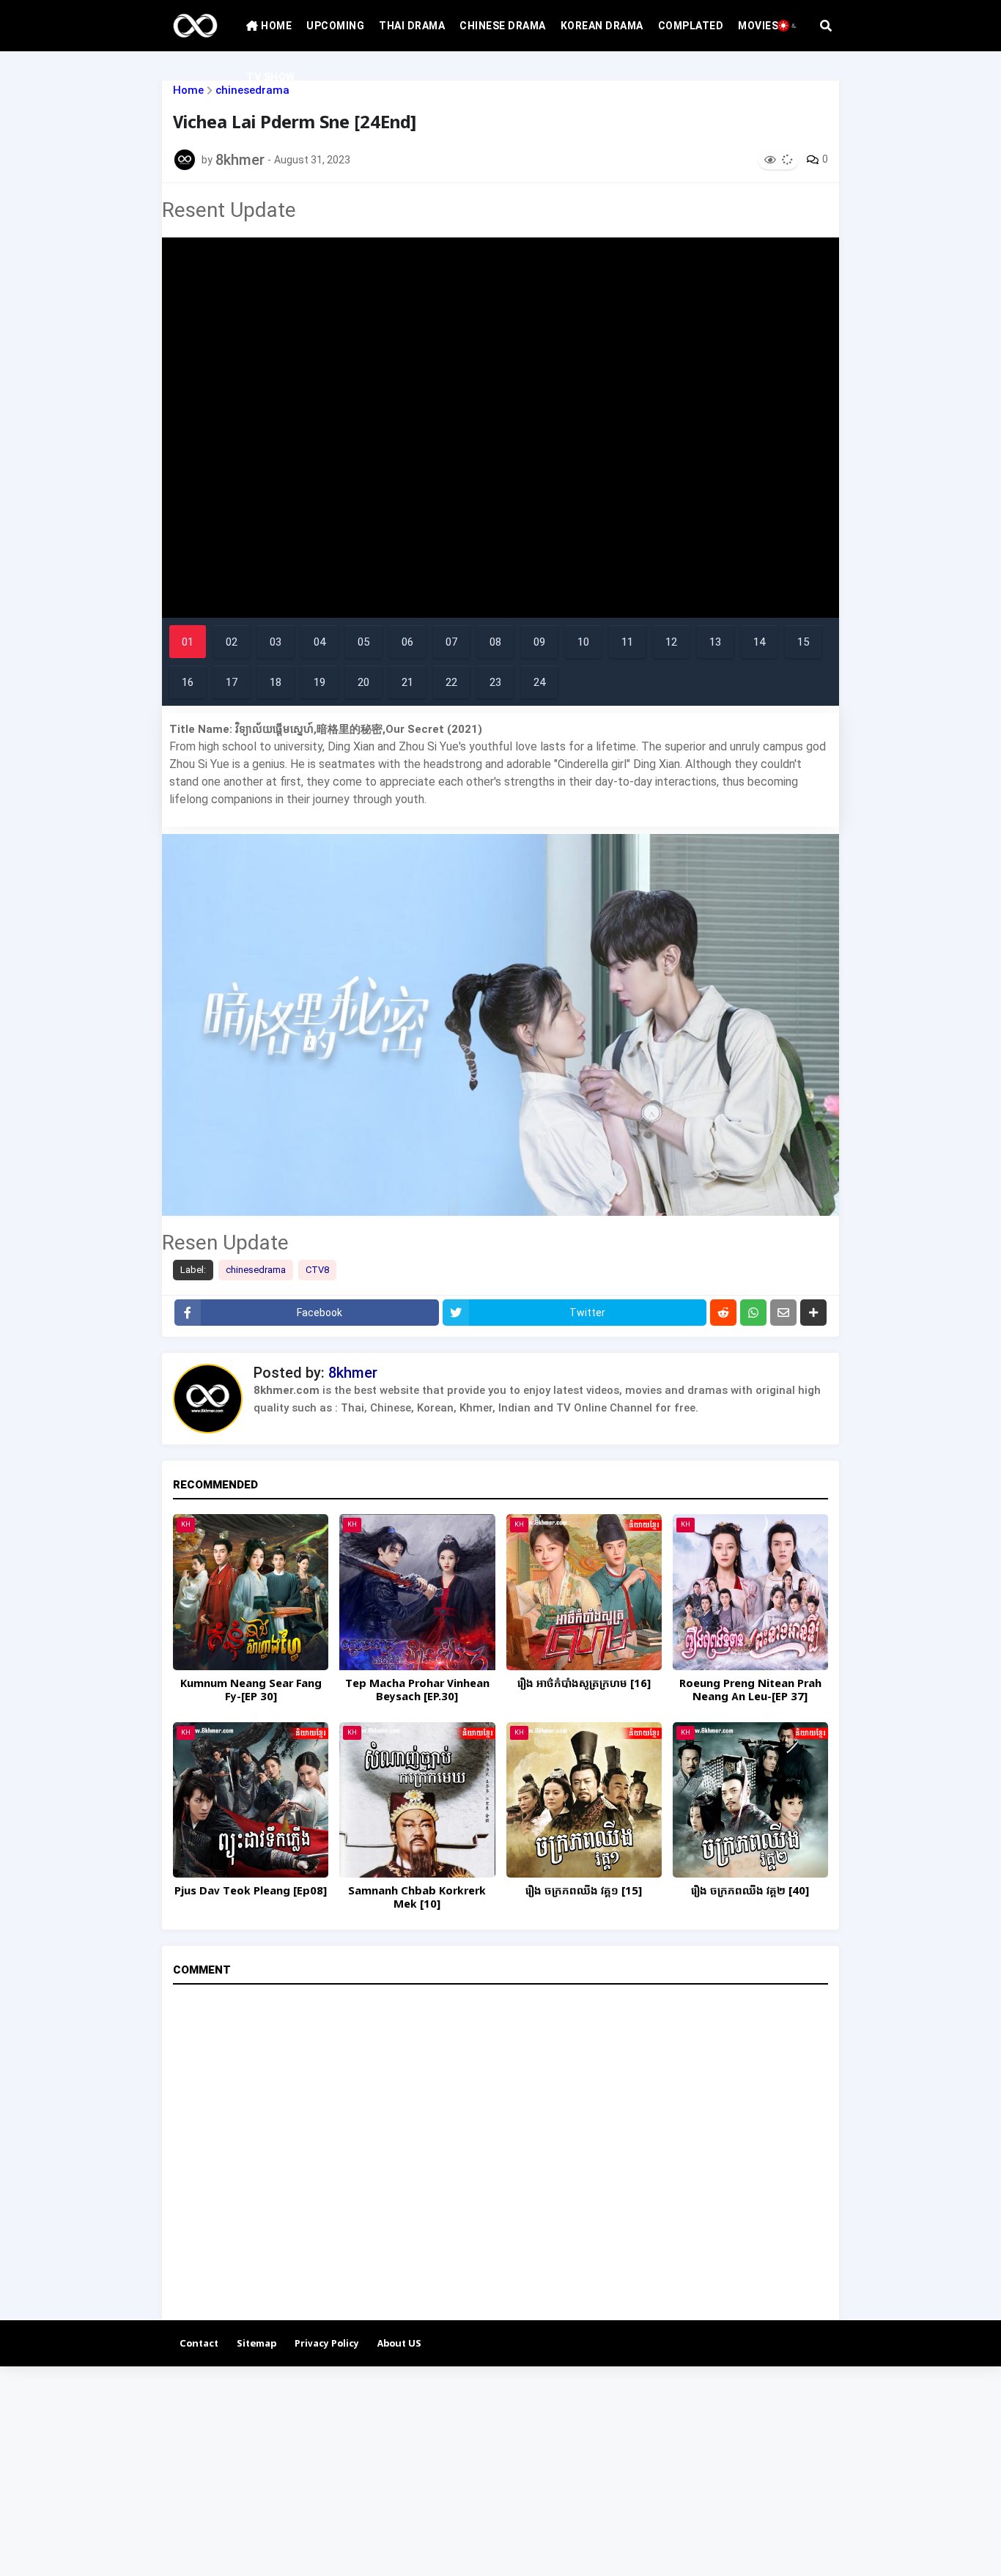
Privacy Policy (327, 2344)
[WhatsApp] (753, 1313)
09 (539, 642)
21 (407, 682)
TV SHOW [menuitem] (271, 77)
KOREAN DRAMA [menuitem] (602, 26)
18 (276, 682)
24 (539, 682)
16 (188, 682)
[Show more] (813, 1313)
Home (188, 91)
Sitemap (256, 2344)
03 (276, 642)
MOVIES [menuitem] (758, 26)
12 (671, 642)
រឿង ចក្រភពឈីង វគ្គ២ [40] (750, 1892)
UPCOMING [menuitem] (335, 26)
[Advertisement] (440, 2469)
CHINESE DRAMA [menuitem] (503, 26)
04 (319, 642)
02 (232, 642)
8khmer (353, 1373)
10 (583, 642)
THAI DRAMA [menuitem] (412, 26)
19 (319, 682)
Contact (199, 2344)
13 (715, 642)
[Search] (826, 26)
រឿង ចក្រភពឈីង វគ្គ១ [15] (584, 1892)
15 (803, 642)
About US (399, 2344)
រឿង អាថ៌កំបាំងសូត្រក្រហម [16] (584, 1684)
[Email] (783, 1313)
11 (627, 642)
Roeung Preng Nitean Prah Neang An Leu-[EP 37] (750, 1691)
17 (232, 682)
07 (451, 642)
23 (495, 682)
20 (363, 682)
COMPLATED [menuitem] (691, 26)
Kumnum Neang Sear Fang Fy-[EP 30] (251, 1691)
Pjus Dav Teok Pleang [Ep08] (251, 1892)
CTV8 (317, 1270)
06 (407, 642)
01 (188, 642)
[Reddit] (723, 1313)
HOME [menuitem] (276, 26)
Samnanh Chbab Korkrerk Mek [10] (417, 1898)
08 (495, 642)
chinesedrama (256, 1270)
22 (451, 682)
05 (363, 642)
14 (759, 642)
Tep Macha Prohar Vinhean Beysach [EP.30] (417, 1691)
